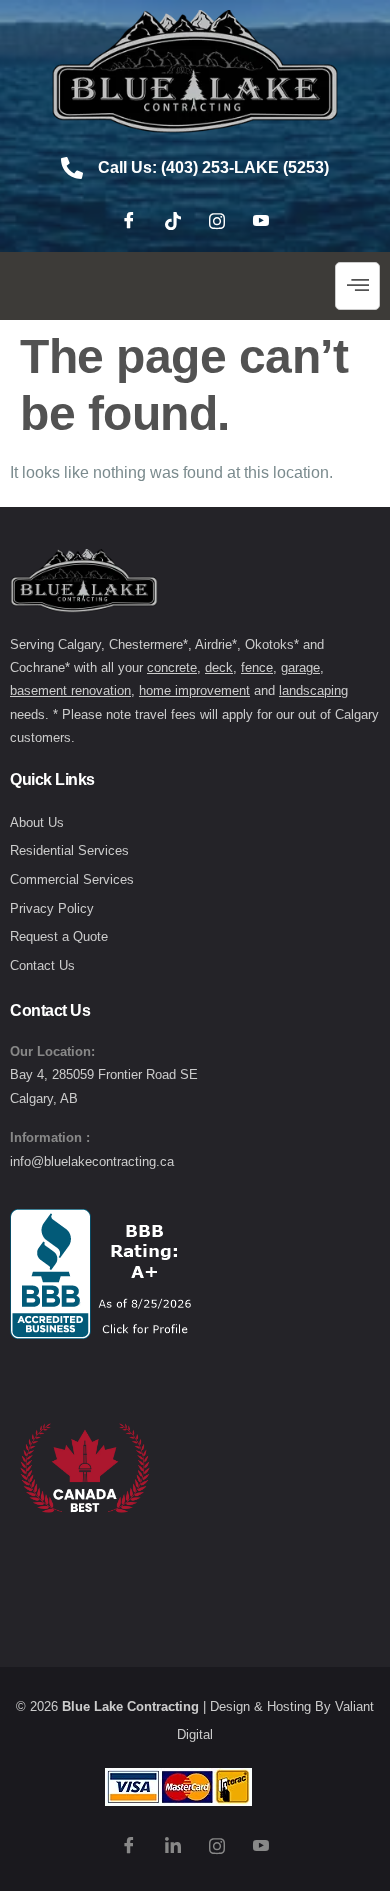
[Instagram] (217, 222)
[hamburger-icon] (357, 286)
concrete (172, 667)
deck (219, 667)
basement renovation (70, 690)
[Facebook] (129, 222)
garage (300, 667)
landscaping (313, 690)
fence (257, 667)
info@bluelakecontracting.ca (92, 1161)
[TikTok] (173, 222)
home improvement (194, 690)
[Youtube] (261, 222)
